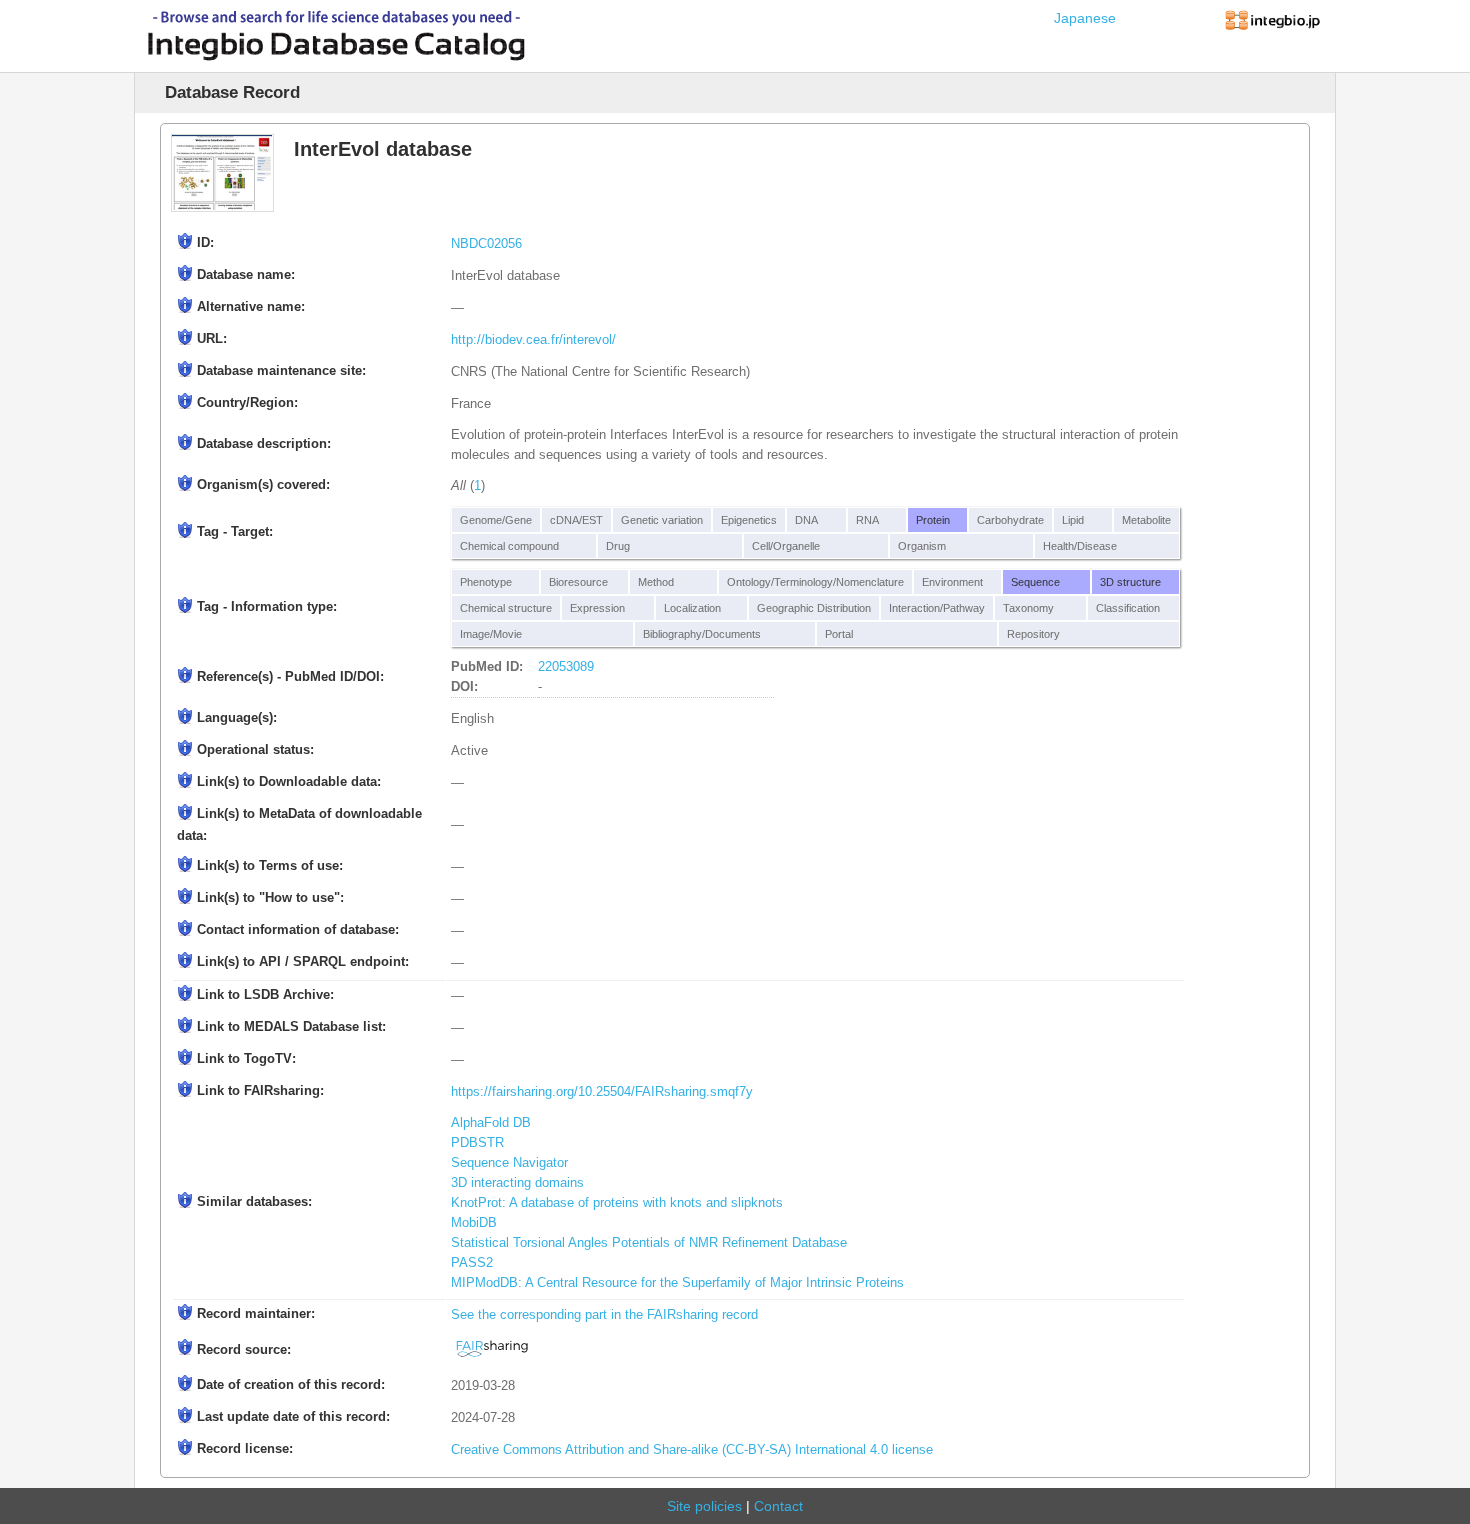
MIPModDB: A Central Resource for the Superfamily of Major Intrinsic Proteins (677, 1283)
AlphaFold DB (491, 1123)
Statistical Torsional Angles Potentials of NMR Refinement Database (649, 1243)
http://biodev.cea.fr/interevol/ (533, 340)
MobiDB (474, 1223)
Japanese (1085, 18)
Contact (778, 1506)
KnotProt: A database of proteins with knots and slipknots (617, 1203)
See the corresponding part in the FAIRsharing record (604, 1315)
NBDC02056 (486, 244)
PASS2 (472, 1263)
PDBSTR (477, 1143)
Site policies (704, 1506)
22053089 (566, 667)
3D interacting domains (517, 1183)
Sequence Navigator (509, 1163)
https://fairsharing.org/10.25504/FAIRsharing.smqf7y (602, 1092)
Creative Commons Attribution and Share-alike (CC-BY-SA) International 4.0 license (692, 1450)
